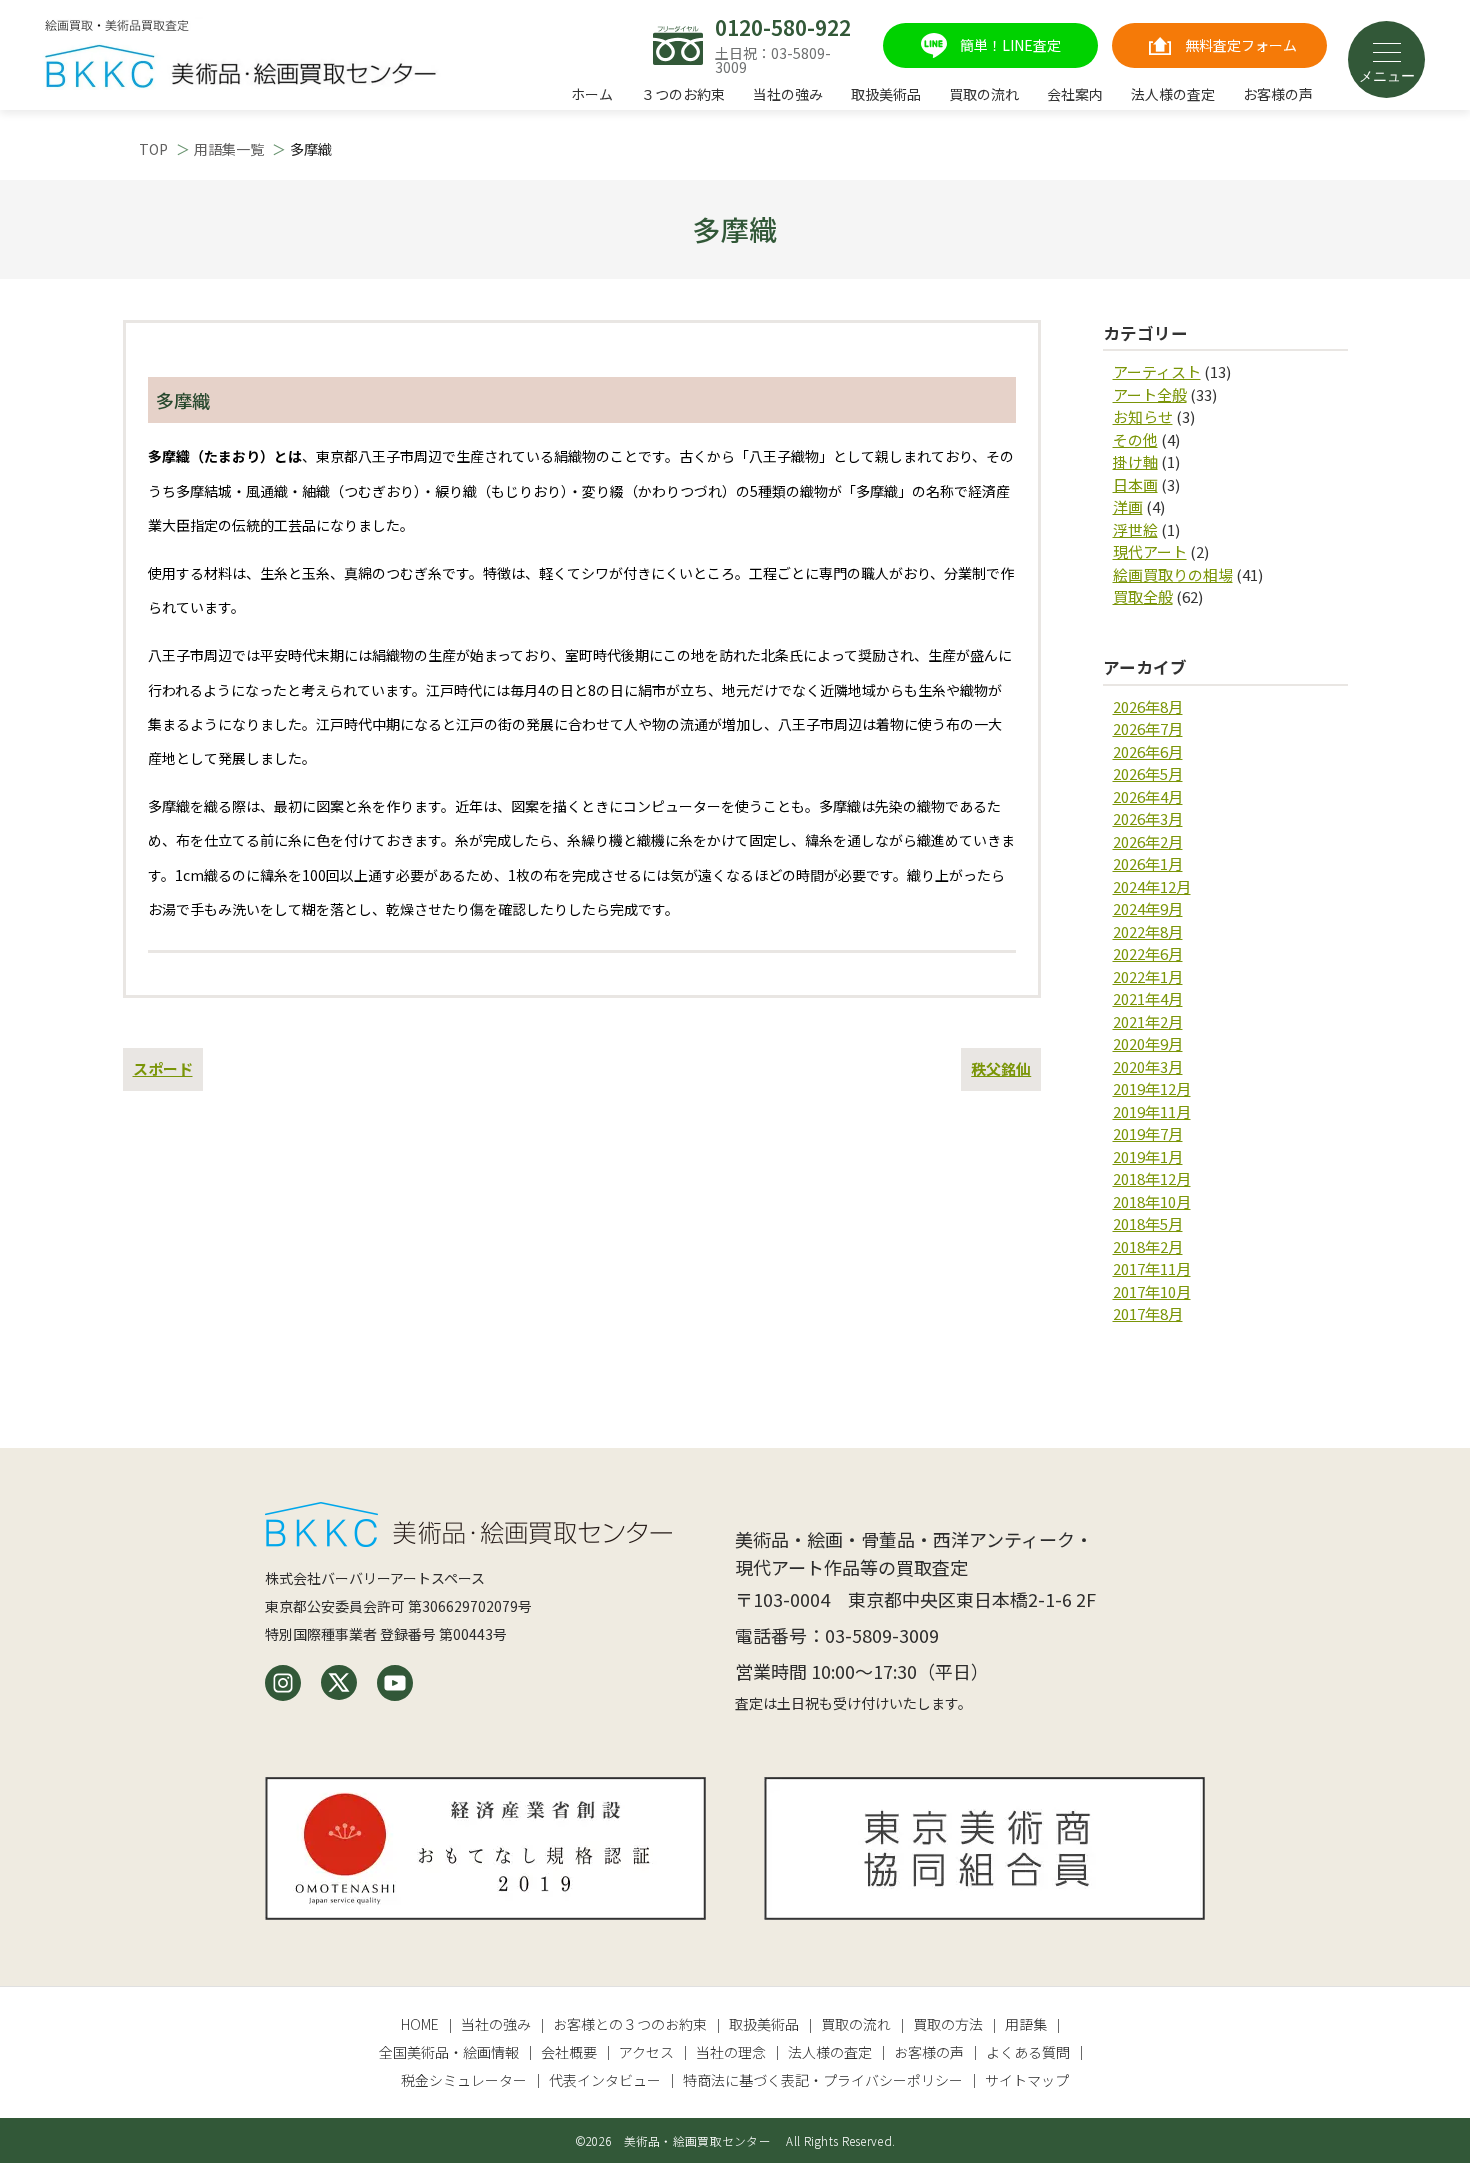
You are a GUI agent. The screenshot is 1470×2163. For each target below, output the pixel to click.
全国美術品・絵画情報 (449, 2052)
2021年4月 (1148, 998)
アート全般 (1150, 394)
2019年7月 (1148, 1133)
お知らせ (1143, 416)
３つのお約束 (683, 94)
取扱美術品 (886, 94)
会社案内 (1075, 94)
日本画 (1135, 484)
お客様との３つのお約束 (630, 2024)
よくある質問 (1028, 2052)
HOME (420, 2024)
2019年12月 (1152, 1088)
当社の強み (788, 94)
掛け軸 (1135, 461)
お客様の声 (1278, 94)
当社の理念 (731, 2052)
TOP (153, 149)
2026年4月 (1148, 796)
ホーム (592, 94)
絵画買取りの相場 (1173, 574)
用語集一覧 (229, 149)
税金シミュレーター (464, 2080)
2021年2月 (1148, 1021)
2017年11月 (1152, 1268)
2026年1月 (1148, 863)
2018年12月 (1152, 1178)
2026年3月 (1148, 818)
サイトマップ (1027, 2080)
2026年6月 (1148, 751)
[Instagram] (283, 1683)
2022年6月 (1148, 953)
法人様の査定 (1173, 94)
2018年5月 (1148, 1223)
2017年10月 (1152, 1291)
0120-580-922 (783, 27)
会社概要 (569, 2052)
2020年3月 (1148, 1066)
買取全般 (1143, 596)
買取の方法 (948, 2024)
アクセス (646, 2052)
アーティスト (1157, 371)
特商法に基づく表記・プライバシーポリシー (823, 2080)
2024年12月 (1152, 886)
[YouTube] (395, 1683)
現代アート (1150, 551)
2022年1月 (1148, 976)
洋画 (1128, 506)
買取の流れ (984, 94)
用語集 (1026, 2024)
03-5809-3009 (882, 1635)
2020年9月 (1148, 1043)
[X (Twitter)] (339, 1683)
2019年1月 (1148, 1156)
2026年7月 (1148, 728)
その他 (1135, 439)
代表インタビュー (605, 2080)
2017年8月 (1148, 1313)
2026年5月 (1148, 773)
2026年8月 (1148, 706)
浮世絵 (1135, 529)
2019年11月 (1152, 1111)
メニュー (1387, 76)
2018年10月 (1152, 1201)
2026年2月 (1148, 841)
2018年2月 (1148, 1246)
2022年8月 (1148, 931)
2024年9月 (1148, 908)
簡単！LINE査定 (1010, 45)
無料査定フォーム (1241, 45)
